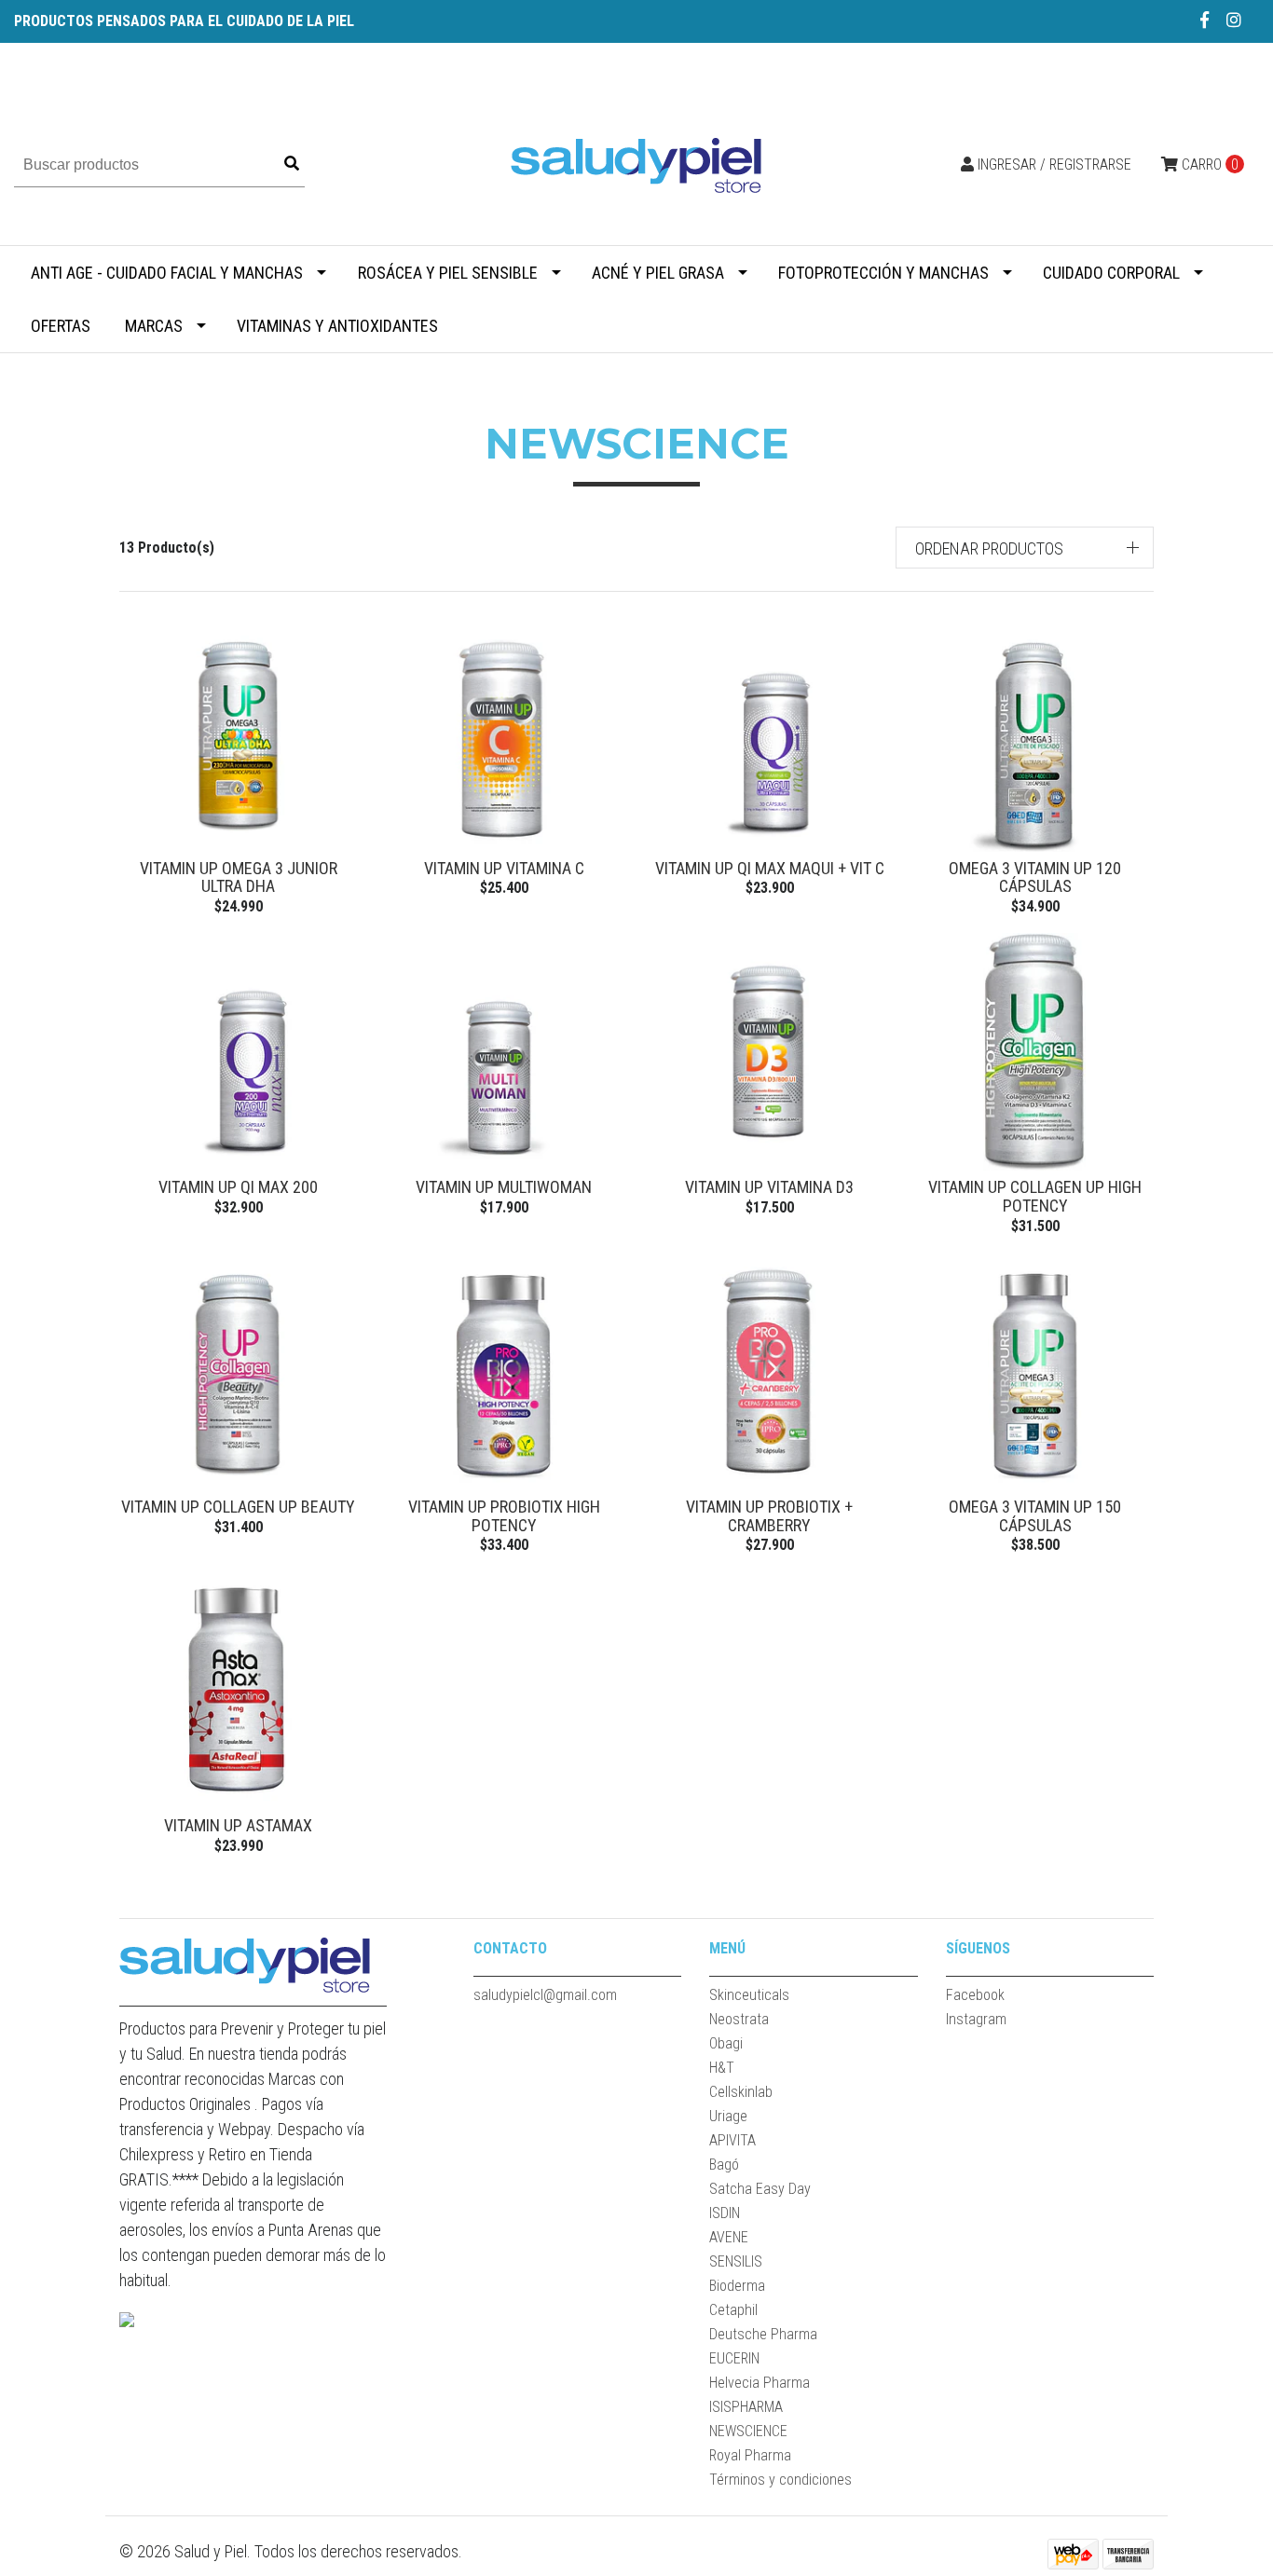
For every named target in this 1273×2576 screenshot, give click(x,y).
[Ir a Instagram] (1234, 20)
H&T (722, 2068)
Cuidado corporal (1111, 273)
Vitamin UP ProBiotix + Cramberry (769, 1516)
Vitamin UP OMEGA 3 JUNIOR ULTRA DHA (239, 877)
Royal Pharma (750, 2455)
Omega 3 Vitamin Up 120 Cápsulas (1035, 877)
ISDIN (725, 2213)
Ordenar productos (989, 548)
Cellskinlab (741, 2092)
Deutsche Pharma (763, 2334)
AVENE (729, 2237)
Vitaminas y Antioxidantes (337, 326)
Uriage (728, 2116)
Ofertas (61, 326)
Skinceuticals (749, 1995)
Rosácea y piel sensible (448, 273)
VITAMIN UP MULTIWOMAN (504, 1187)
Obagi (726, 2043)
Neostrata (739, 2019)
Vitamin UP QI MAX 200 (238, 1187)
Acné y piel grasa (658, 273)
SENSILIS (736, 2261)
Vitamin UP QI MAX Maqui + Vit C (770, 868)
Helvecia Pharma (760, 2383)
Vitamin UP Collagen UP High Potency (1035, 1196)
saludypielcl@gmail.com (545, 1995)
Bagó (724, 2165)
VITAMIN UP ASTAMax (238, 1825)
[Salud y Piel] (636, 164)
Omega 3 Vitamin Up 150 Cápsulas (1035, 1516)
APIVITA (732, 2140)
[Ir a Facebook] (1205, 20)
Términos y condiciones (780, 2480)
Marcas (154, 326)
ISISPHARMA (746, 2407)
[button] (1025, 548)
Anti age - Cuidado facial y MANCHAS (167, 273)
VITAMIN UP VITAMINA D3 (769, 1187)
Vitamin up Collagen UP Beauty (238, 1507)
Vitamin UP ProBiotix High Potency (504, 1516)
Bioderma (737, 2286)
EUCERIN (734, 2358)
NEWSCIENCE (748, 2431)
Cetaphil (733, 2310)
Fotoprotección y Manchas (883, 273)
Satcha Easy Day (760, 2189)
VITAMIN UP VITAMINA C (504, 868)
